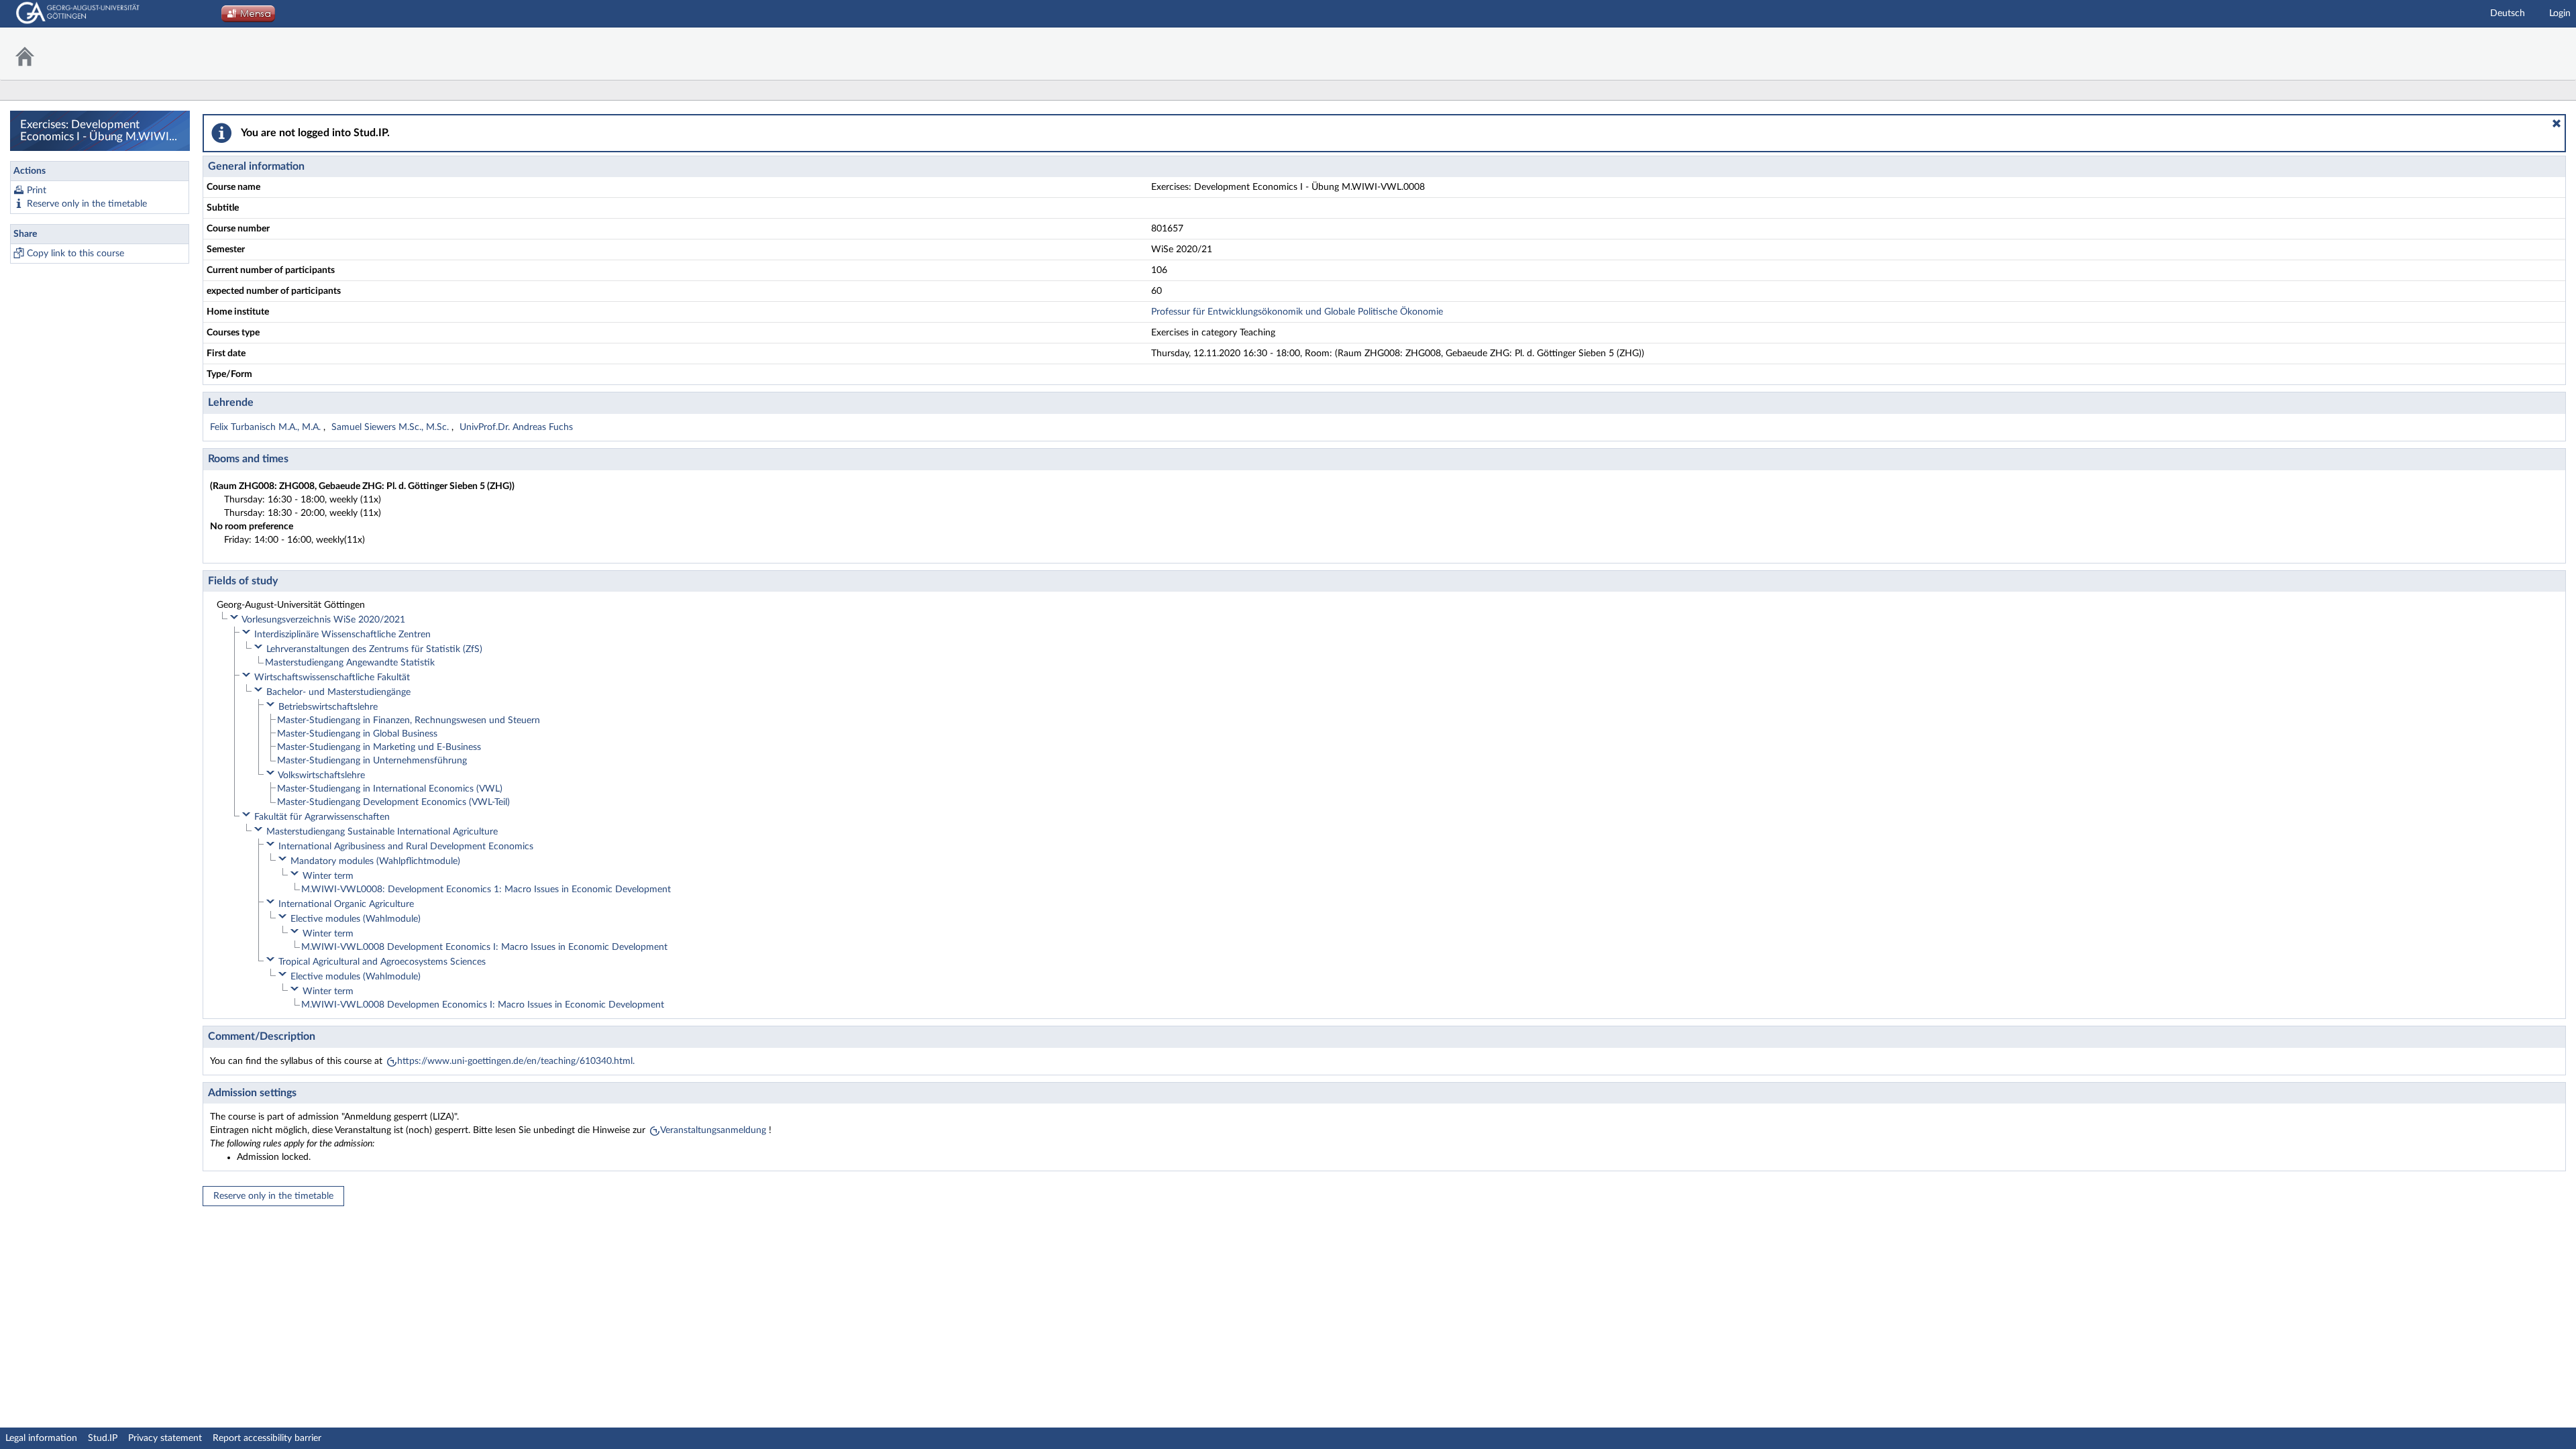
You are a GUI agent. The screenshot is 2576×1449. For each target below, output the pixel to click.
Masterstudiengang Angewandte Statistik (350, 663)
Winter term (328, 876)
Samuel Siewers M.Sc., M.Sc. (391, 427)
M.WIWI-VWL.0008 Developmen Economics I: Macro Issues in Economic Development (483, 1005)
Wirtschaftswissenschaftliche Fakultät (332, 678)
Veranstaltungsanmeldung (713, 1130)
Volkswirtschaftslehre (321, 775)
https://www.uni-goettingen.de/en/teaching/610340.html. (516, 1061)
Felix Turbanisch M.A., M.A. (267, 427)
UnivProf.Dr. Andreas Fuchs (516, 427)
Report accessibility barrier (267, 1438)
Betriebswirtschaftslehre (328, 707)
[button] (2557, 123)
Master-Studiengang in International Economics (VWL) (390, 789)
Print (37, 191)
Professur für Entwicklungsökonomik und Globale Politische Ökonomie (1297, 312)
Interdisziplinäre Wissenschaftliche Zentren (342, 635)
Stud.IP (103, 1438)
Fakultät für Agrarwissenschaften (322, 817)
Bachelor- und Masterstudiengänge (338, 692)
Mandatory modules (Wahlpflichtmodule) (375, 861)
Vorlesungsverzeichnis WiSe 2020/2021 (323, 620)
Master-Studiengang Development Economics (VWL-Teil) (393, 802)
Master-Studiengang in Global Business (357, 734)
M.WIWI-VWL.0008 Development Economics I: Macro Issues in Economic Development (484, 947)
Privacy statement (165, 1438)
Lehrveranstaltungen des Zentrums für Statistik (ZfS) (374, 649)
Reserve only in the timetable (87, 204)
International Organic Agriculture (346, 904)
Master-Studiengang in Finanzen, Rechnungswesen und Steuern (409, 720)
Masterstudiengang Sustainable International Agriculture (382, 832)
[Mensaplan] (248, 17)
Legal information (41, 1438)
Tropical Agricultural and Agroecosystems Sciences (382, 962)
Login (2560, 13)
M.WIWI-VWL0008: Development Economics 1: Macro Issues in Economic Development (486, 890)
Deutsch (2508, 13)
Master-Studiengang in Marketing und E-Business (379, 747)
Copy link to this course (75, 254)
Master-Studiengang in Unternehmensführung (372, 761)
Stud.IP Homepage (2532, 54)
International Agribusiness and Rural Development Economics (406, 847)
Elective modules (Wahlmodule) (356, 919)
